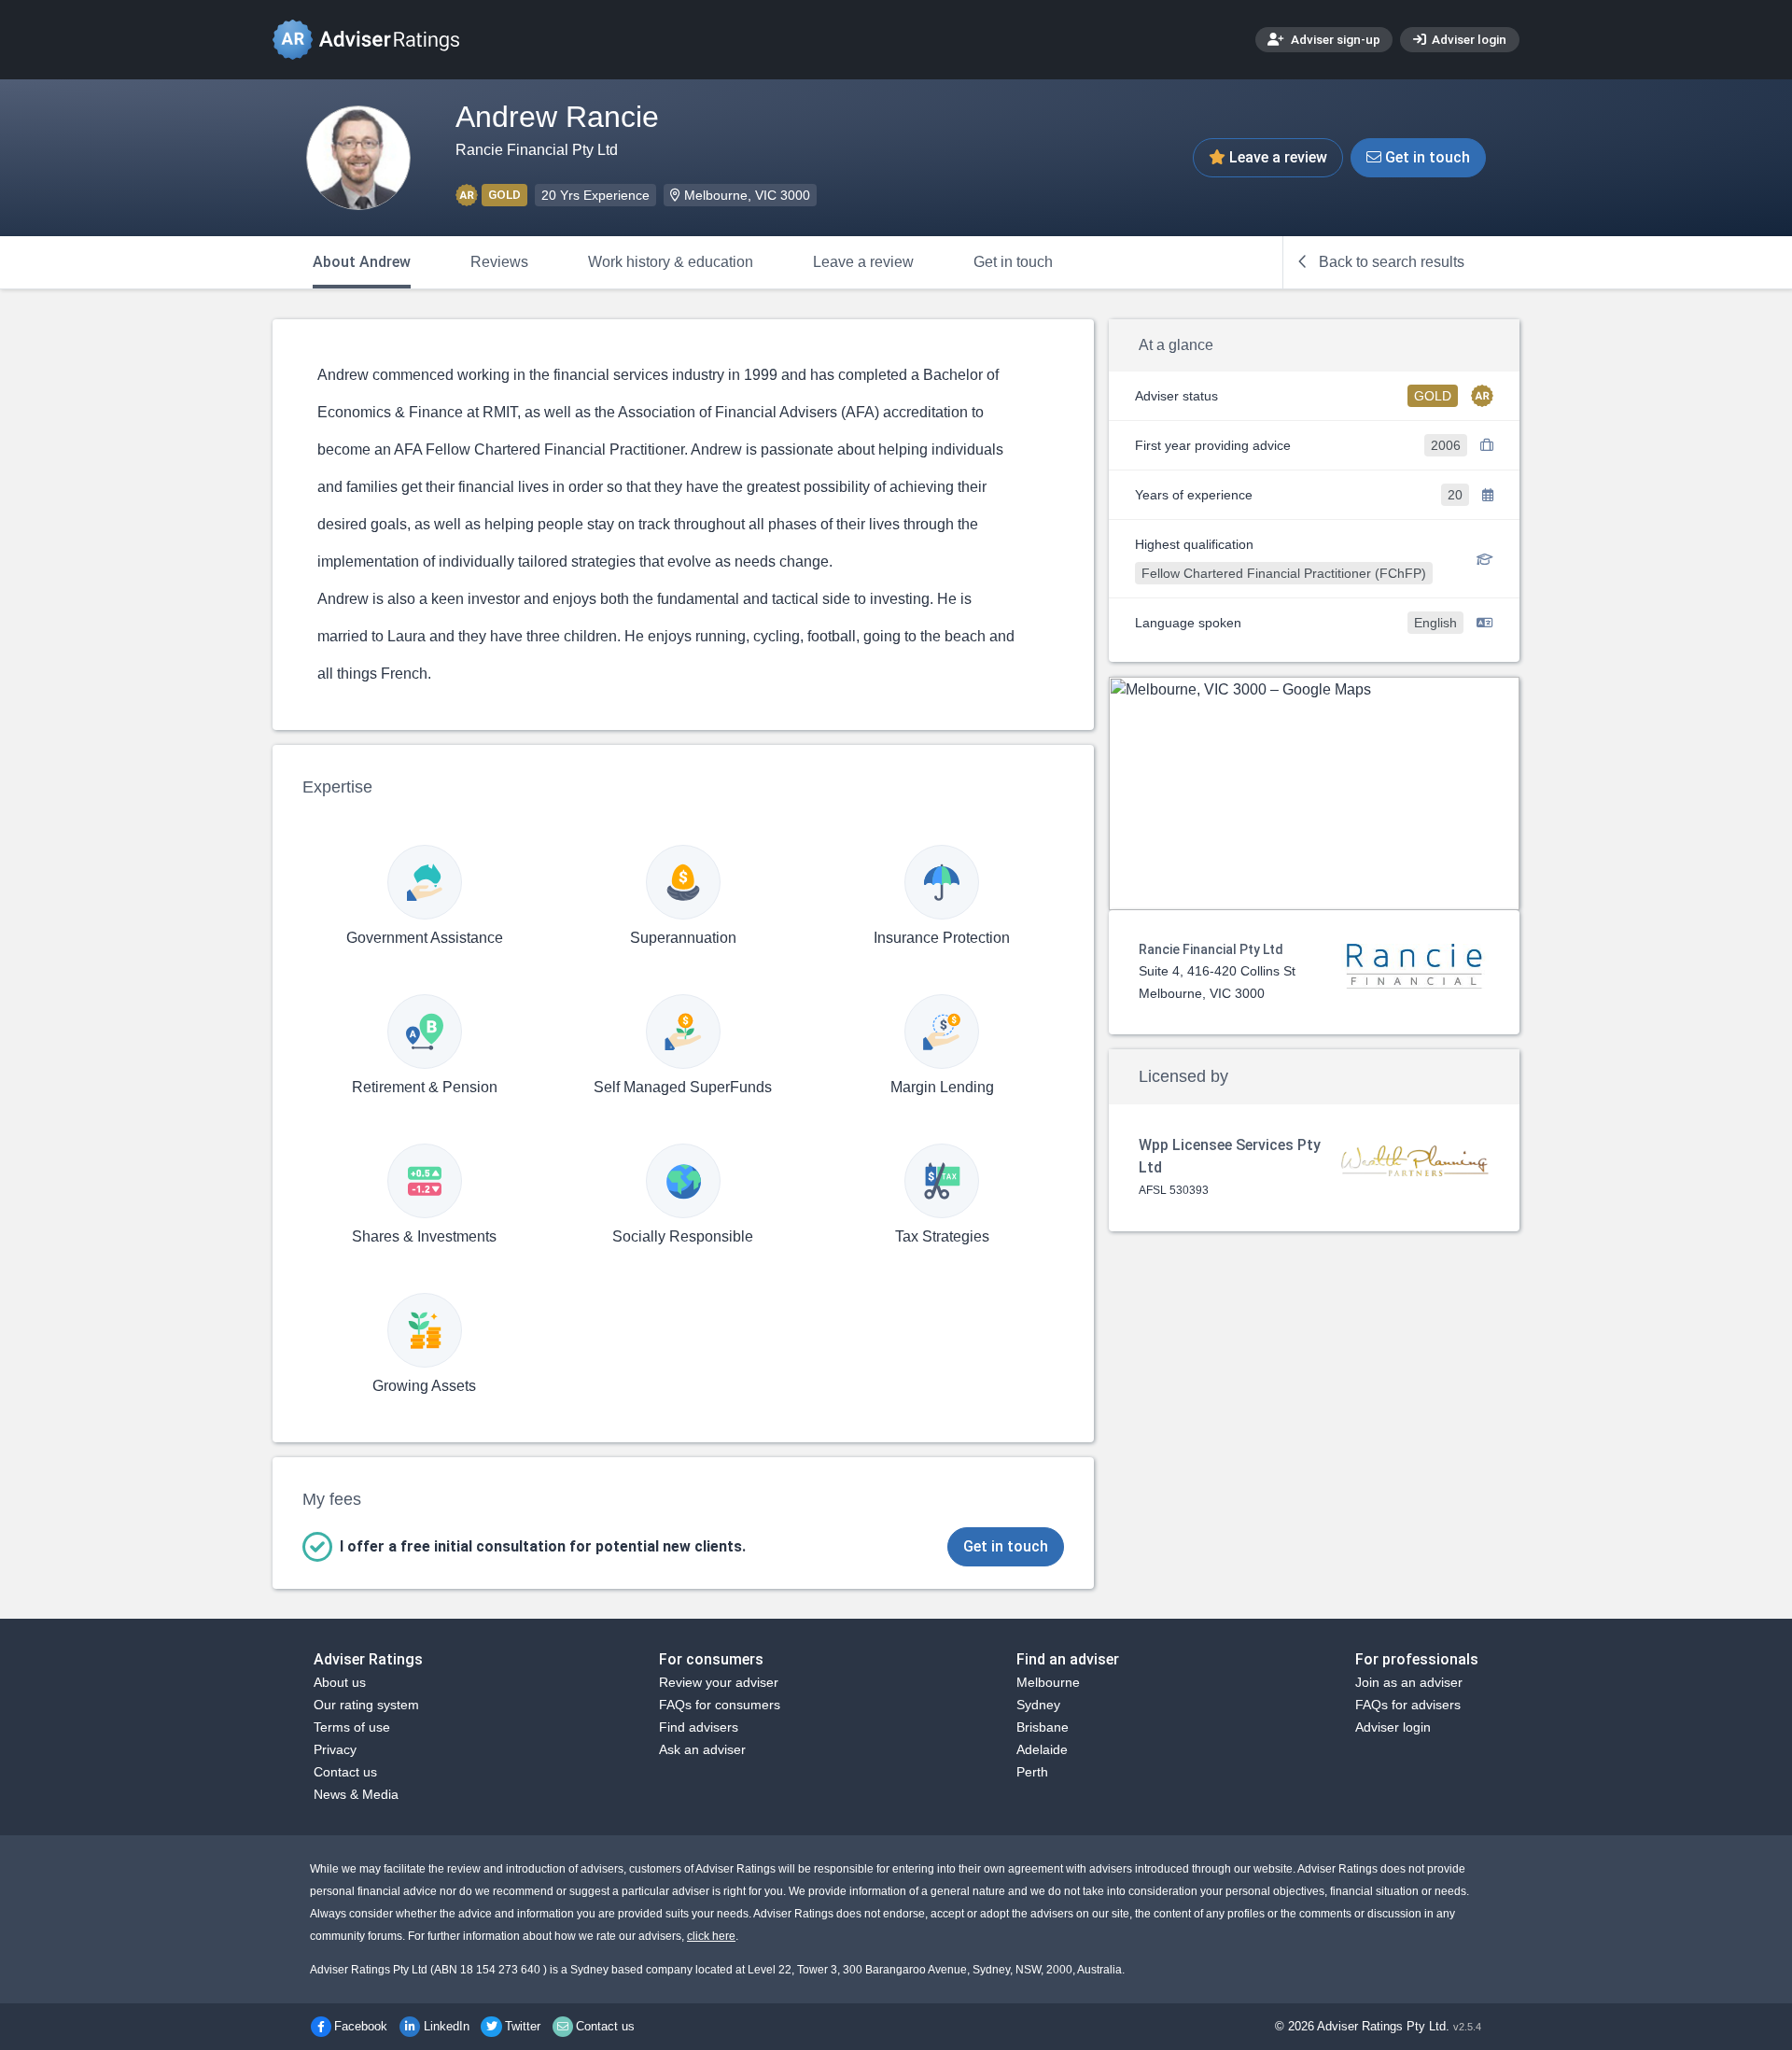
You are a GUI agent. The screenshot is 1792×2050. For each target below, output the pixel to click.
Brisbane (1043, 1727)
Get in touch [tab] (1013, 262)
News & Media (356, 1794)
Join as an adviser (1409, 1682)
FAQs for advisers (1408, 1705)
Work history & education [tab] (671, 262)
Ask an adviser (702, 1749)
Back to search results (1390, 262)
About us (340, 1682)
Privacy (335, 1749)
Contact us (345, 1772)
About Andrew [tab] (362, 262)
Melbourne (1048, 1682)
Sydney (1038, 1705)
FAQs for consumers (720, 1705)
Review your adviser (719, 1682)
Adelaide (1042, 1749)
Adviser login (1468, 39)
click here (711, 1936)
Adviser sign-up (1334, 39)
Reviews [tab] (499, 262)
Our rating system (366, 1705)
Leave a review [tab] (863, 262)
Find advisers (699, 1727)
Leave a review (1276, 157)
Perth (1032, 1772)
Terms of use (352, 1727)
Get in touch (1426, 157)
